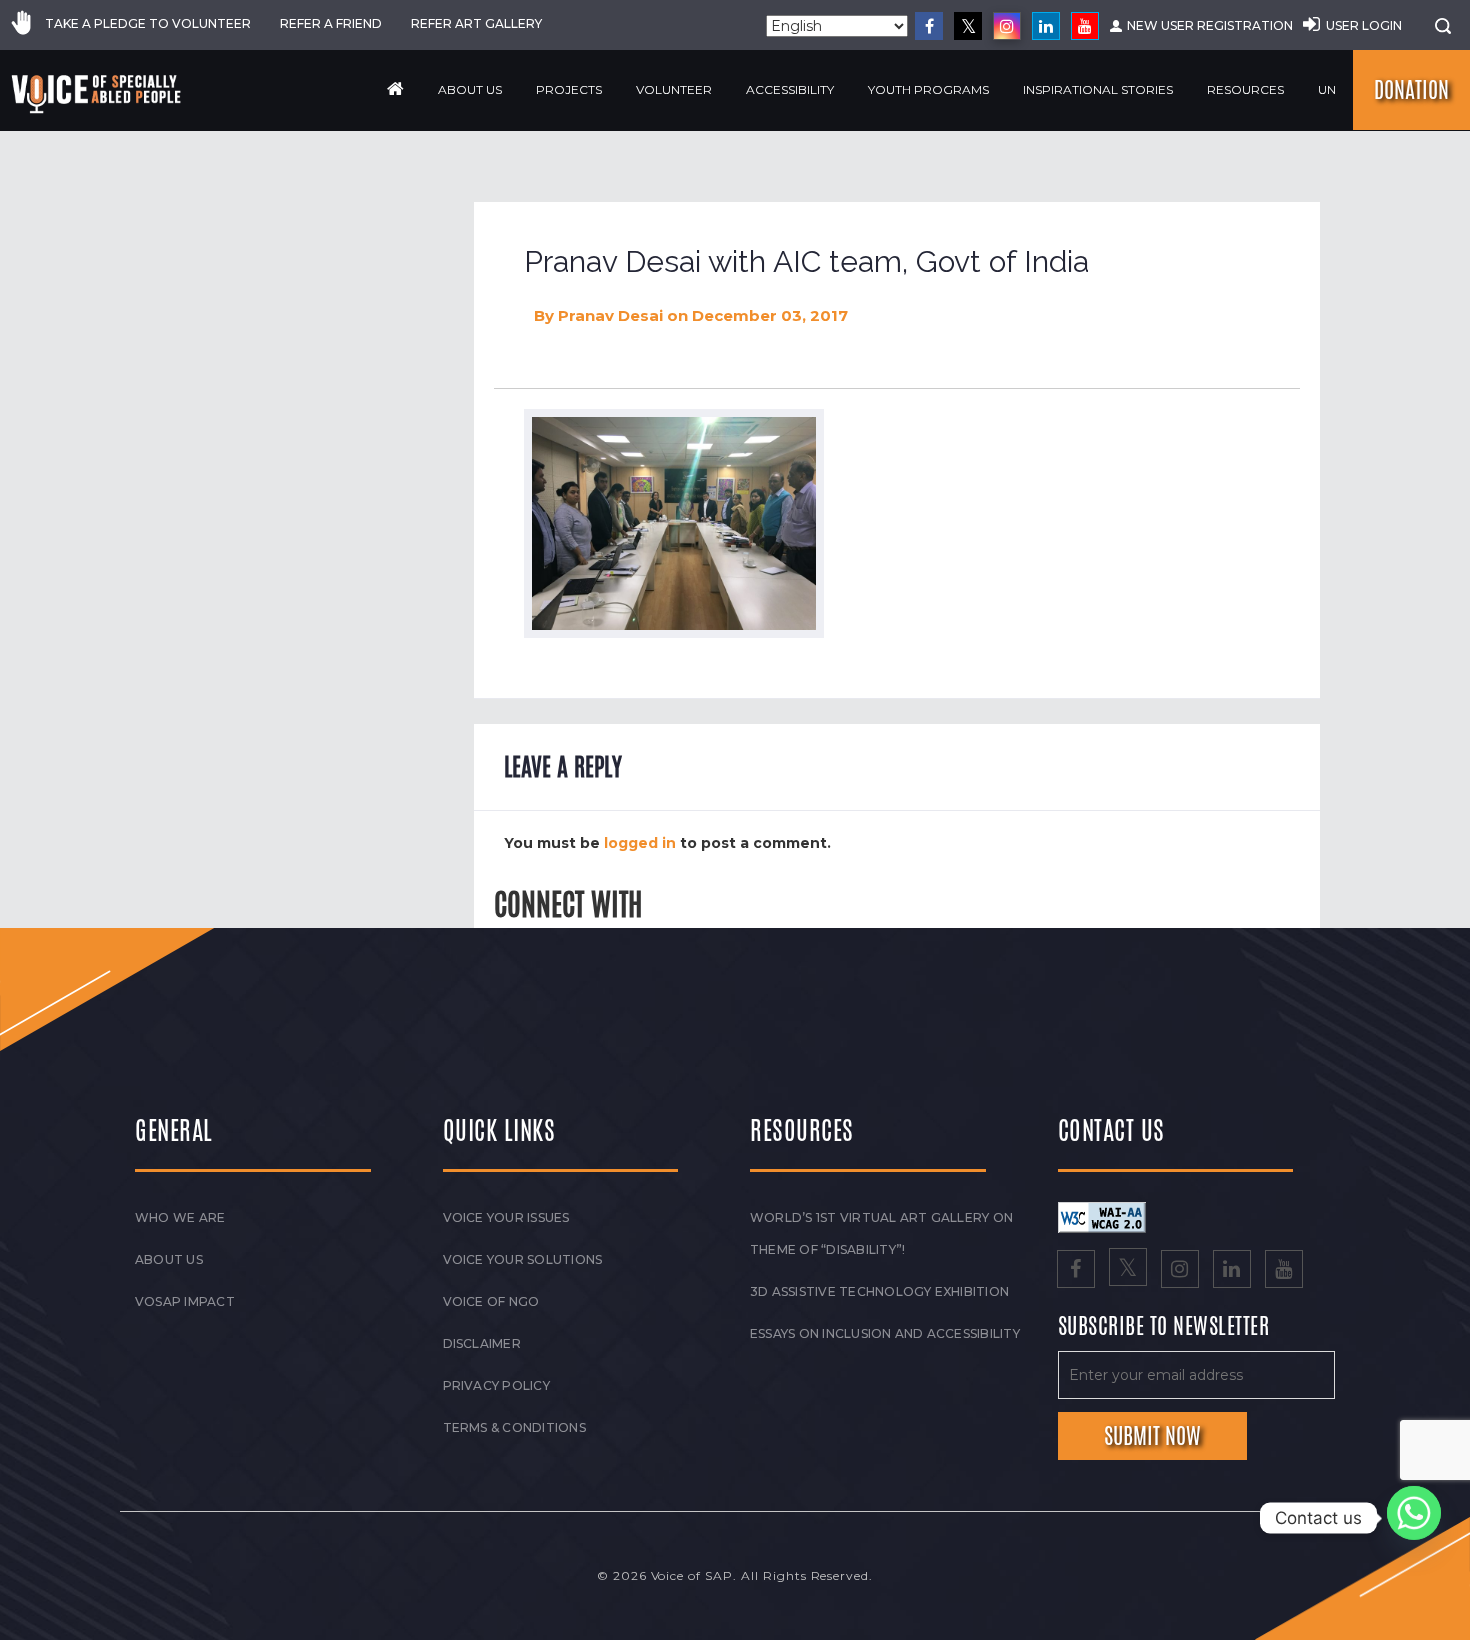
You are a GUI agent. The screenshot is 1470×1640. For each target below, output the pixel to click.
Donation (1411, 90)
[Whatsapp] (1414, 1518)
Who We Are (180, 1217)
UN (1327, 89)
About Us (470, 89)
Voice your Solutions (523, 1259)
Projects (569, 89)
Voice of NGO (491, 1301)
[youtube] (1085, 26)
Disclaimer (482, 1343)
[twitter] (968, 26)
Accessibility (790, 89)
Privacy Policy (496, 1385)
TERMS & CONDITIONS (514, 1427)
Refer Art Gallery (476, 23)
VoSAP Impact (185, 1301)
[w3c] (1102, 1216)
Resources (1245, 89)
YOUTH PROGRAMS (928, 89)
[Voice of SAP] (97, 94)
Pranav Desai (610, 315)
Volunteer (674, 89)
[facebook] (929, 26)
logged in (640, 843)
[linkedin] (1046, 26)
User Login (1364, 25)
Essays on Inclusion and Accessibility (885, 1333)
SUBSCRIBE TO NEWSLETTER (1164, 1327)
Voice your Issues (506, 1217)
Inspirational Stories (1098, 89)
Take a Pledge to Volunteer (148, 23)
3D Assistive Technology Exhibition (879, 1291)
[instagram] (1007, 26)
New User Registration (1210, 25)
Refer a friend (331, 23)
